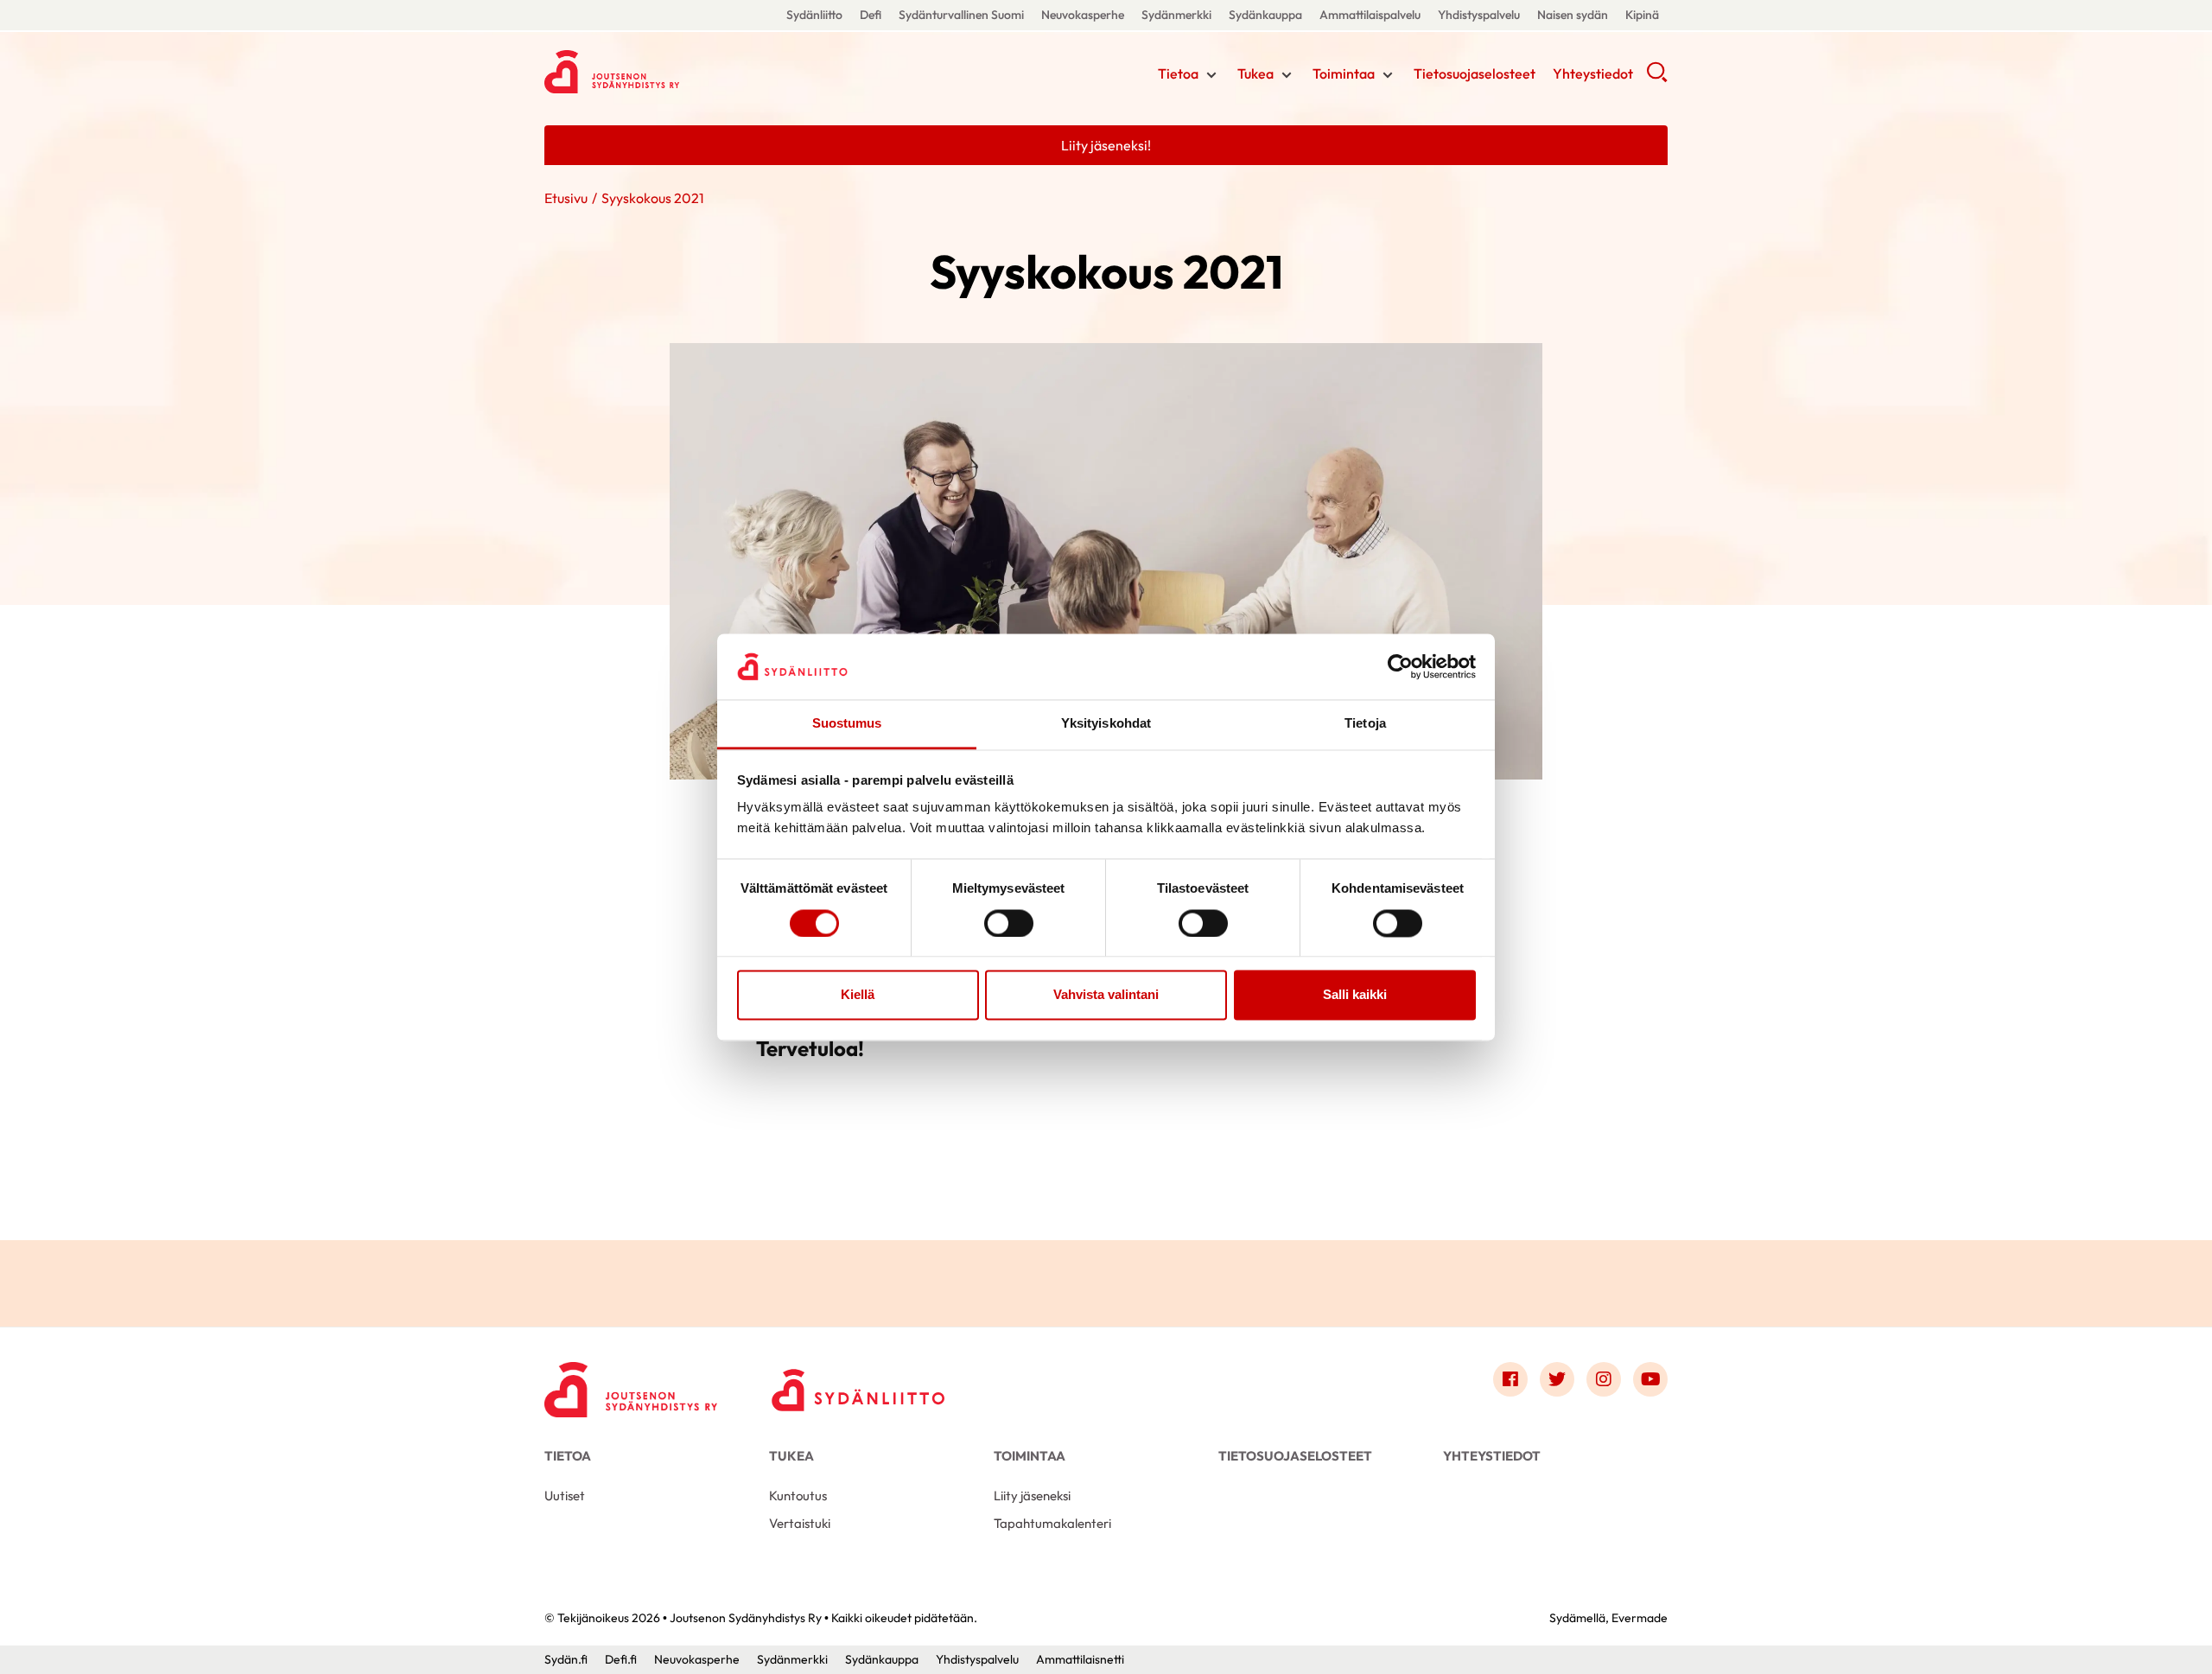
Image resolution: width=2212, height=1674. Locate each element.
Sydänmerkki (1176, 15)
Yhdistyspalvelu (1479, 15)
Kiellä (858, 995)
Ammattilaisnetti (1080, 1659)
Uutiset (565, 1496)
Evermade (1640, 1618)
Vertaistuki (800, 1523)
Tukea (1255, 73)
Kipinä (1642, 15)
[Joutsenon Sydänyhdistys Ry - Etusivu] (631, 1384)
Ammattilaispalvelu (1370, 15)
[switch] (1009, 923)
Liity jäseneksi (1032, 1496)
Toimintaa (1344, 73)
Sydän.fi (566, 1659)
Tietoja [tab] (1365, 724)
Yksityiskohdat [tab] (1106, 724)
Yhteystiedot (1593, 73)
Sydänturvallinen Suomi (961, 15)
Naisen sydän (1573, 15)
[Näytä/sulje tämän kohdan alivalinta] (1211, 75)
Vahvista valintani (1106, 995)
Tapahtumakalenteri (1052, 1523)
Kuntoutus (798, 1496)
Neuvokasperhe (1083, 15)
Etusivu (566, 198)
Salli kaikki (1355, 995)
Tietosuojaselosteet (1475, 73)
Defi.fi (621, 1659)
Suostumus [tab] (847, 724)
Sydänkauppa (1265, 15)
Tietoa (1178, 73)
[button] (1657, 78)
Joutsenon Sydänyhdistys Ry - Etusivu (683, 72)
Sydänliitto (814, 15)
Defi (871, 15)
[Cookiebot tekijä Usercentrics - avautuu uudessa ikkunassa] (1400, 666)
